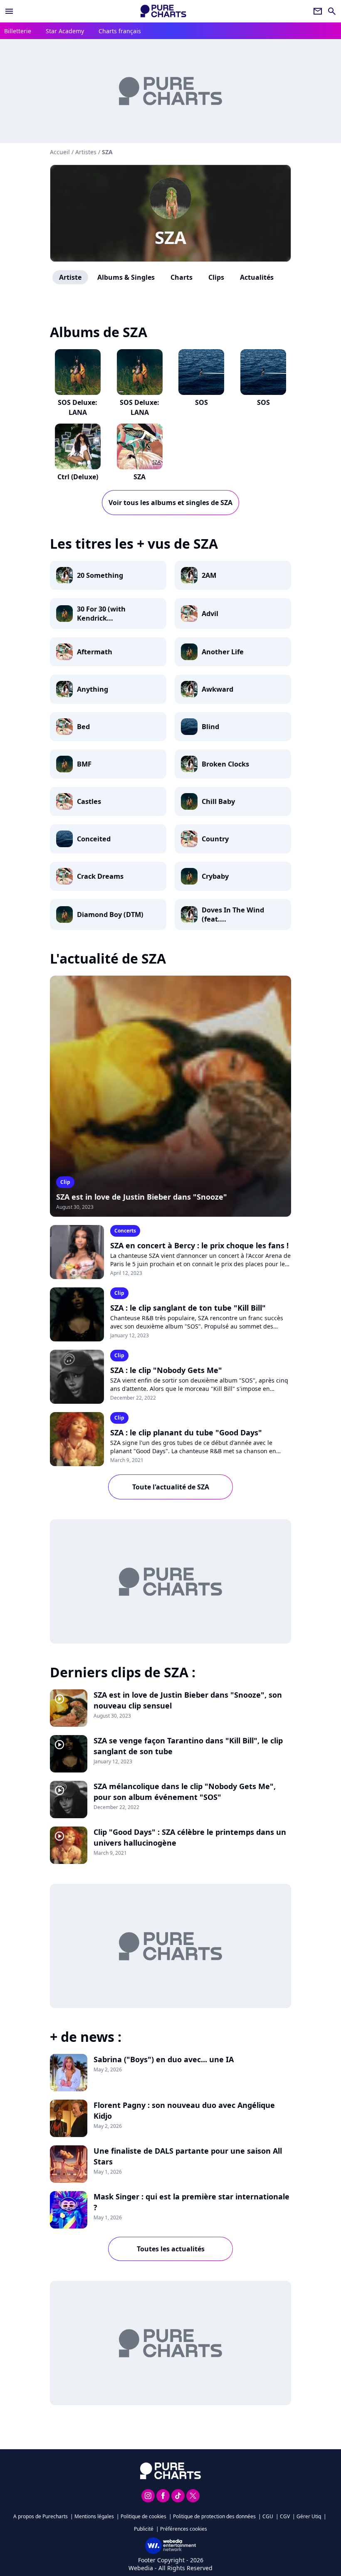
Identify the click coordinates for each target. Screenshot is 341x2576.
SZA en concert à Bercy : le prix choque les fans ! (199, 1245)
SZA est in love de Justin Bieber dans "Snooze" (142, 1197)
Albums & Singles (126, 277)
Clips (216, 277)
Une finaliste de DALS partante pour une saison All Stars (188, 2156)
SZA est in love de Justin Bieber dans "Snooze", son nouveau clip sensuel (188, 1700)
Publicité (144, 2529)
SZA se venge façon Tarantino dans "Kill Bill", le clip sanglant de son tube (188, 1746)
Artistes (86, 152)
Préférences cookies (184, 2529)
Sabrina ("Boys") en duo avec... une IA (164, 2059)
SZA (170, 237)
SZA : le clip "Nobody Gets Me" (166, 1370)
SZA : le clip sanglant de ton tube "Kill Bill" (188, 1308)
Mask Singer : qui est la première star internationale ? (192, 2202)
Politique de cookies (143, 2516)
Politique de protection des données (214, 2516)
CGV (285, 2516)
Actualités (257, 277)
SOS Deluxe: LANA (78, 407)
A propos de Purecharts (41, 2516)
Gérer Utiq (309, 2516)
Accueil (60, 152)
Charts (182, 277)
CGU (268, 2516)
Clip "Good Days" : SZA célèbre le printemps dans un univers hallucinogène (190, 1837)
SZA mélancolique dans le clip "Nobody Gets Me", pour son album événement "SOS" (185, 1792)
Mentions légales (94, 2516)
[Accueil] (163, 11)
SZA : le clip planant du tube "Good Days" (186, 1432)
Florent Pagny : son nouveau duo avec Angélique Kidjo (184, 2110)
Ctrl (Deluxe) (78, 477)
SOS (201, 402)
